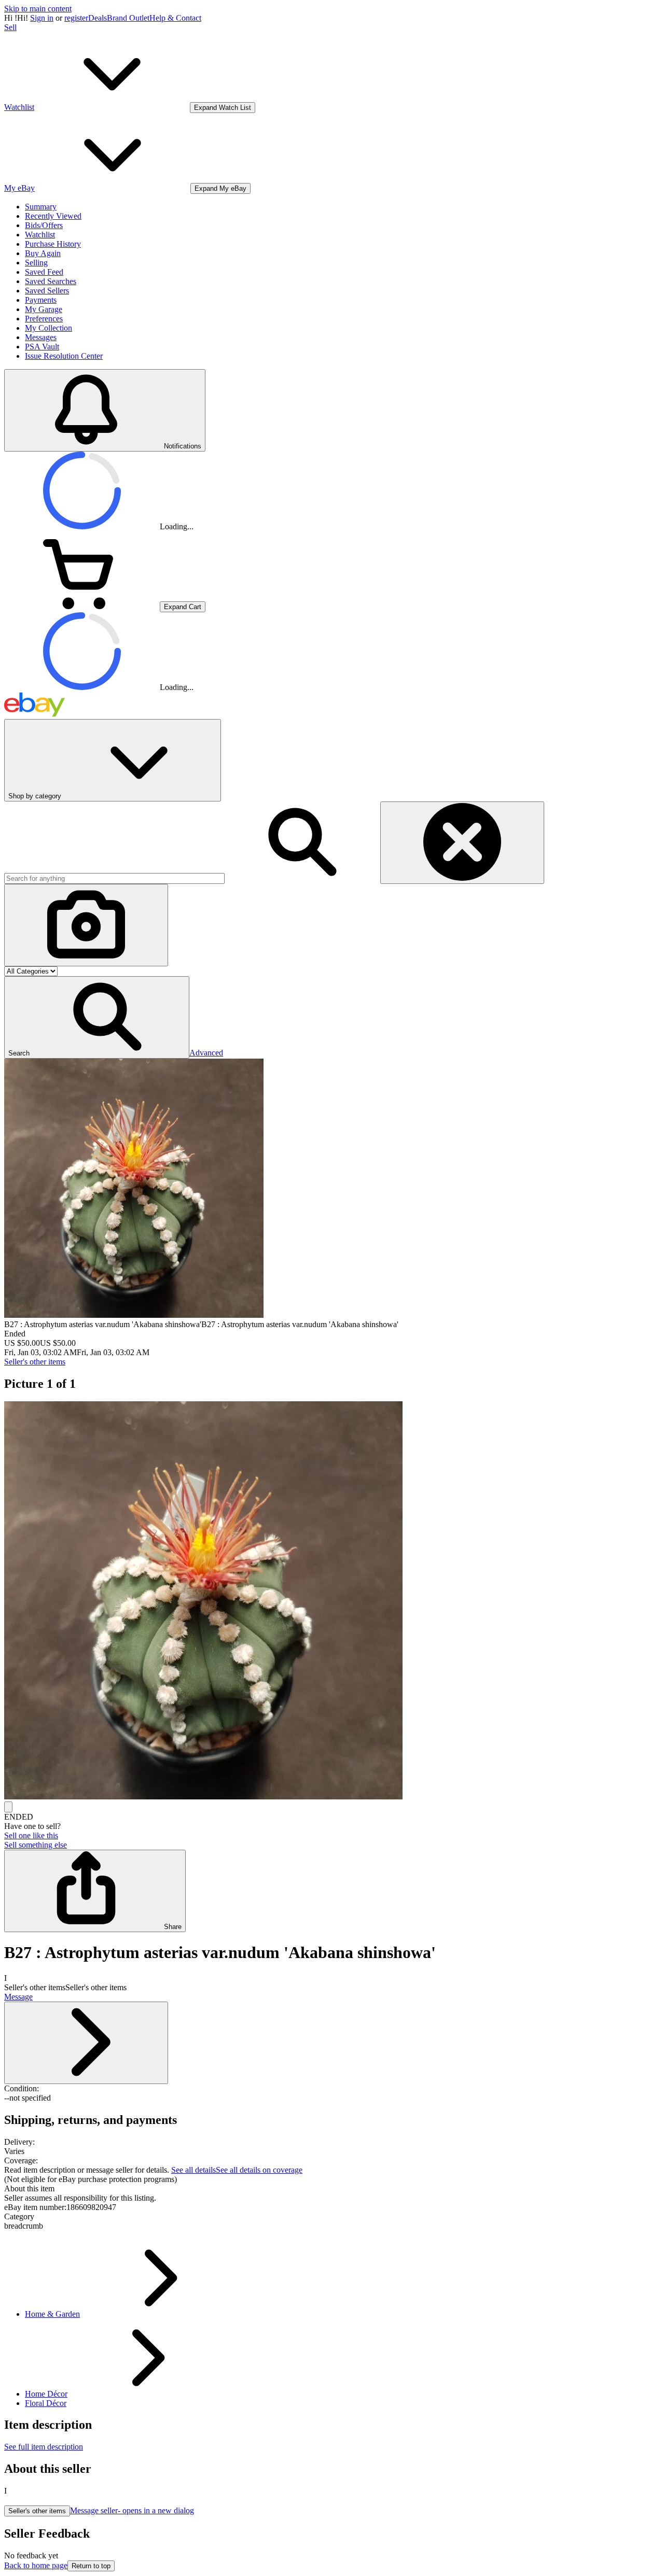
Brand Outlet (128, 18)
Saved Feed (44, 272)
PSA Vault (42, 347)
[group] (332, 1601)
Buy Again (43, 253)
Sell (10, 27)
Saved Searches (51, 281)
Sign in (42, 18)
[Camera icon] (86, 925)
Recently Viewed (53, 216)
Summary (41, 207)
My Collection (49, 328)
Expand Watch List (223, 108)
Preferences (44, 319)
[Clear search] (462, 843)
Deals (98, 18)
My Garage (44, 309)
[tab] (332, 2189)
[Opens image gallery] (8, 1807)
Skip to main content (38, 9)
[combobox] (114, 878)
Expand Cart (183, 607)
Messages (41, 337)
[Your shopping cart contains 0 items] (82, 606)
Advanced (206, 1053)
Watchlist (40, 235)
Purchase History (53, 244)
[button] (97, 1017)
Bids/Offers (44, 225)
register (76, 18)
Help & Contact (175, 18)
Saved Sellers (47, 291)
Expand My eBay (220, 188)
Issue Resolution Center (64, 356)
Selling (36, 263)
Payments (41, 300)
